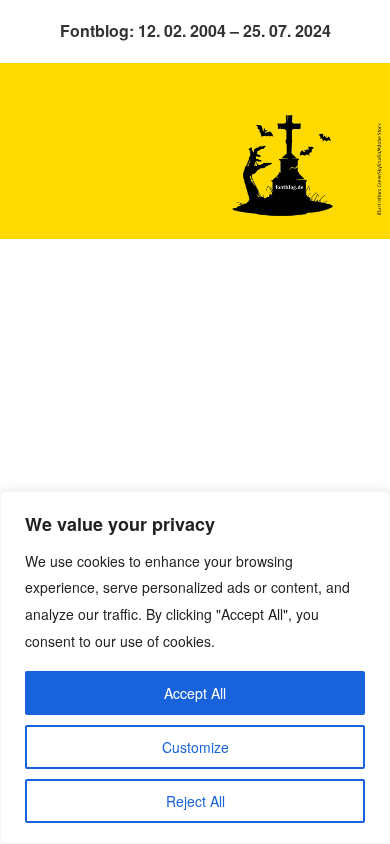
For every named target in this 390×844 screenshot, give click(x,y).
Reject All (195, 801)
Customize (195, 747)
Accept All (195, 693)
